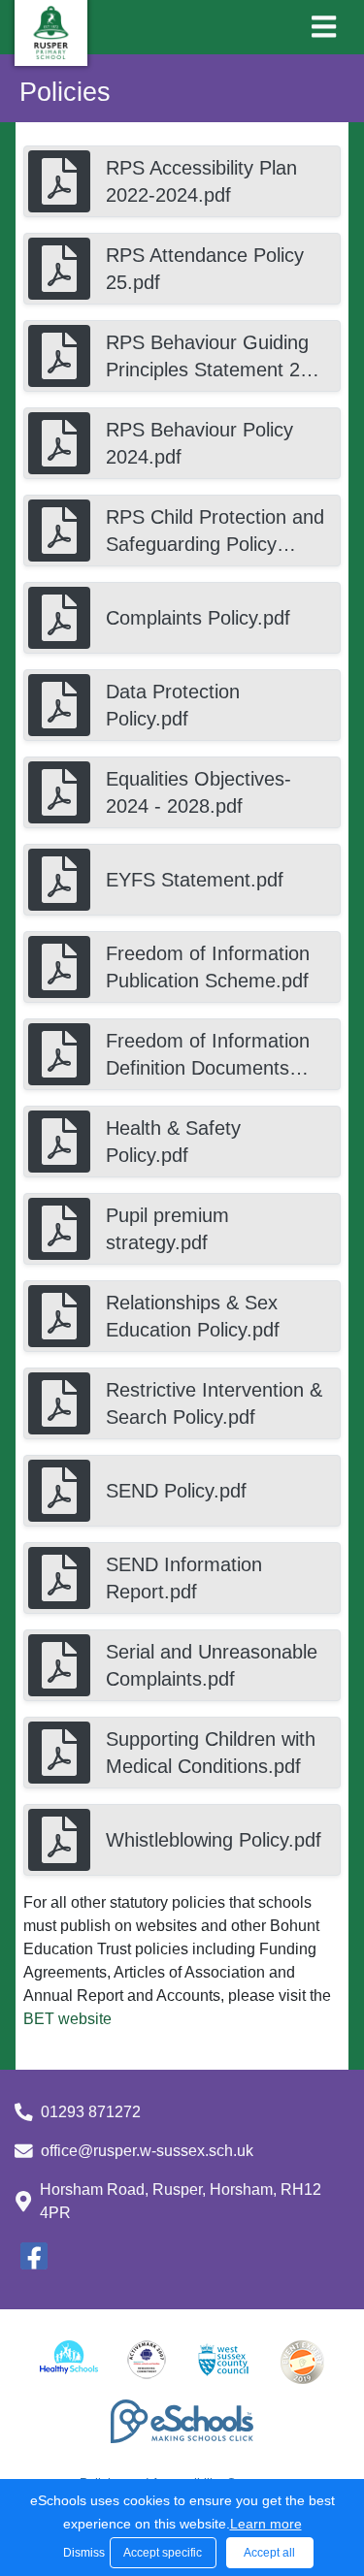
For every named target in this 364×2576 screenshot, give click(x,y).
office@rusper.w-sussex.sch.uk (147, 2151)
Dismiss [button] (82, 2553)
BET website (67, 2019)
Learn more (266, 2524)
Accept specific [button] (163, 2553)
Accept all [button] (269, 2553)
